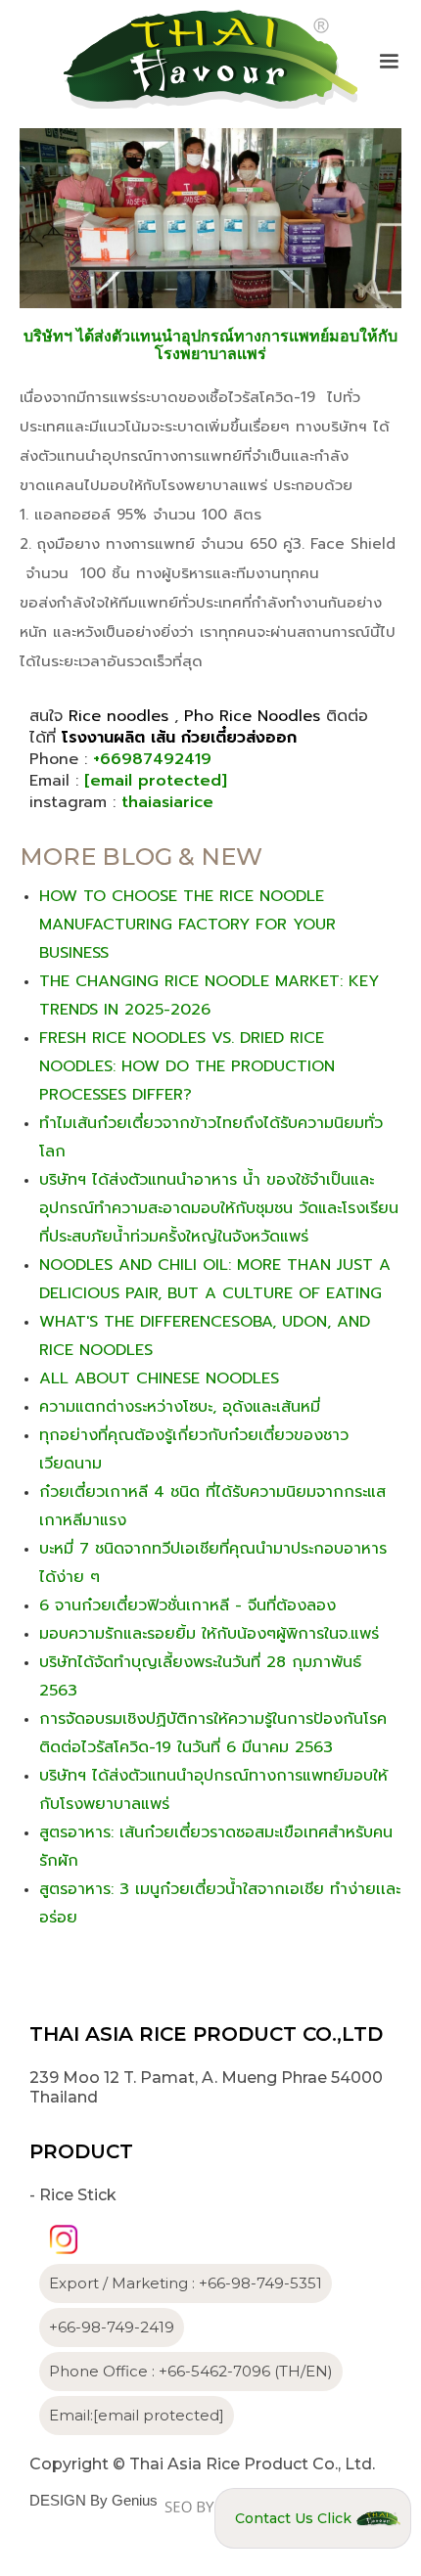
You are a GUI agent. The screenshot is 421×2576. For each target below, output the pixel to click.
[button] (389, 62)
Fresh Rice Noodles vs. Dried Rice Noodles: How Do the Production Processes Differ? (187, 1066)
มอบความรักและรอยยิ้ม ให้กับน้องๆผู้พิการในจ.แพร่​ (209, 1634)
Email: (137, 2415)
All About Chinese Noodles (159, 1378)
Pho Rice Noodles (252, 716)
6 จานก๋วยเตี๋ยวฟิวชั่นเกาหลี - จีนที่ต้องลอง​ (187, 1605)
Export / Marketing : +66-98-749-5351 (186, 2283)
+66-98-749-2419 (112, 2327)
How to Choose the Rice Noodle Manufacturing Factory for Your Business (187, 925)
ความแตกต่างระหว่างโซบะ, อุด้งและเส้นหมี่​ (180, 1407)
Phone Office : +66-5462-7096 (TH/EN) (191, 2371)
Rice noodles (118, 716)
